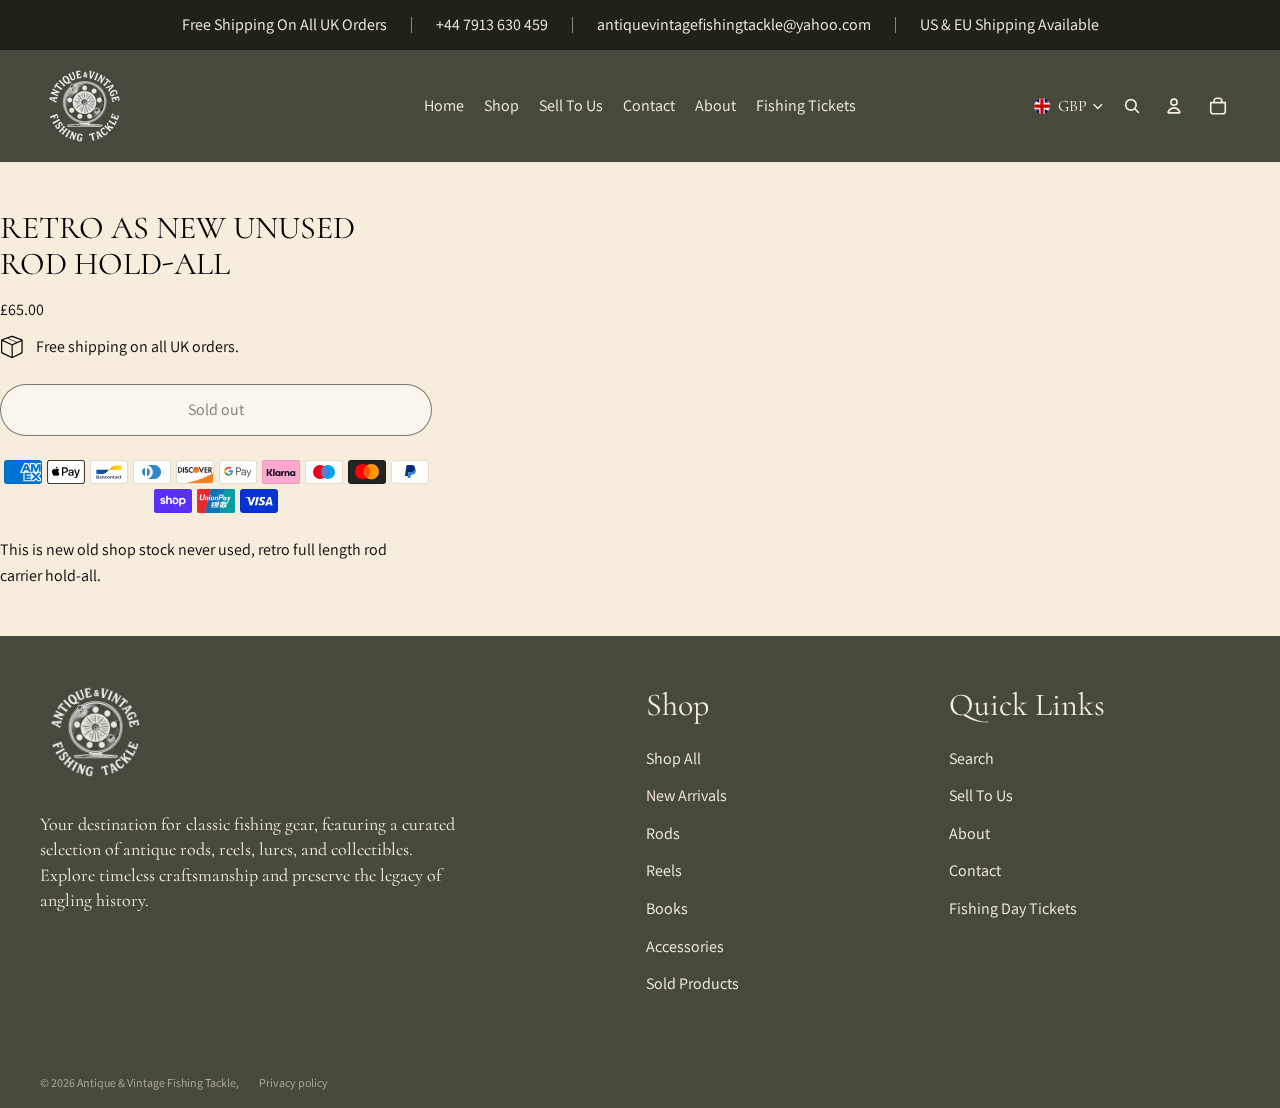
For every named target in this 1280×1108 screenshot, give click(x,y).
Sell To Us (981, 795)
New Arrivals (686, 795)
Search (971, 758)
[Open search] (1132, 106)
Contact (975, 870)
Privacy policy (293, 1082)
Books (667, 908)
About (969, 833)
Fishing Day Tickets (1013, 908)
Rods (663, 833)
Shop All (673, 758)
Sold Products (692, 983)
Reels (664, 870)
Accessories (685, 946)
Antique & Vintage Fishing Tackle (156, 1082)
